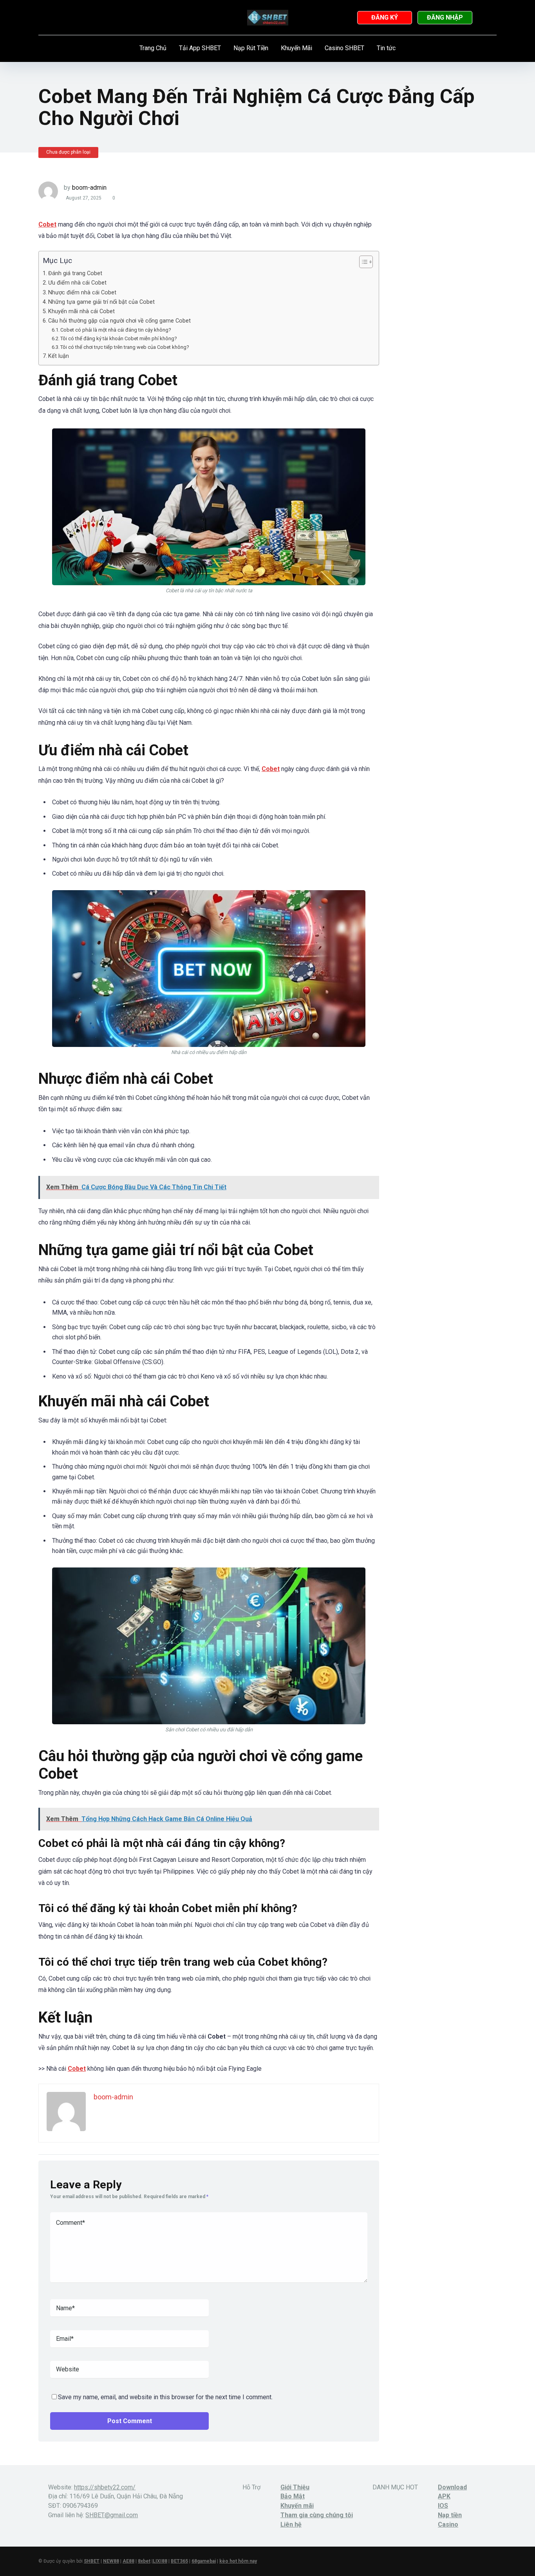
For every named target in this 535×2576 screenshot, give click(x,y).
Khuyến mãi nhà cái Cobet (81, 311)
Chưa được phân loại (68, 152)
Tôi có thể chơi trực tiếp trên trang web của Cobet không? (125, 347)
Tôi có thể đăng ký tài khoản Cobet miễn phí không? (119, 338)
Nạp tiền (450, 2515)
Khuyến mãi (297, 2506)
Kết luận (59, 356)
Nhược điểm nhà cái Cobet (82, 293)
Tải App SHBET (200, 48)
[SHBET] (268, 18)
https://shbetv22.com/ (105, 2487)
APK (444, 2496)
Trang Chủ (153, 48)
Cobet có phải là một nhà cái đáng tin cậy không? (116, 330)
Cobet (77, 2069)
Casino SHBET (344, 48)
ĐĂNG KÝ (385, 17)
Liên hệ (291, 2524)
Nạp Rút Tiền (251, 48)
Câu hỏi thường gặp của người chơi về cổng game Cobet (119, 321)
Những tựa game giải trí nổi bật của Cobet (101, 302)
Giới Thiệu (295, 2487)
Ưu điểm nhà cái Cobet (77, 283)
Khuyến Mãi (296, 48)
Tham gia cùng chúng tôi (317, 2515)
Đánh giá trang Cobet (75, 273)
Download (452, 2487)
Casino (448, 2524)
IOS (443, 2506)
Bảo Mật (293, 2496)
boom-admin (89, 188)
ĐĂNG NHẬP (445, 17)
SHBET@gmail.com (112, 2515)
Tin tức (386, 48)
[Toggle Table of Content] (362, 262)
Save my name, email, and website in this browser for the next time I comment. (165, 2397)
